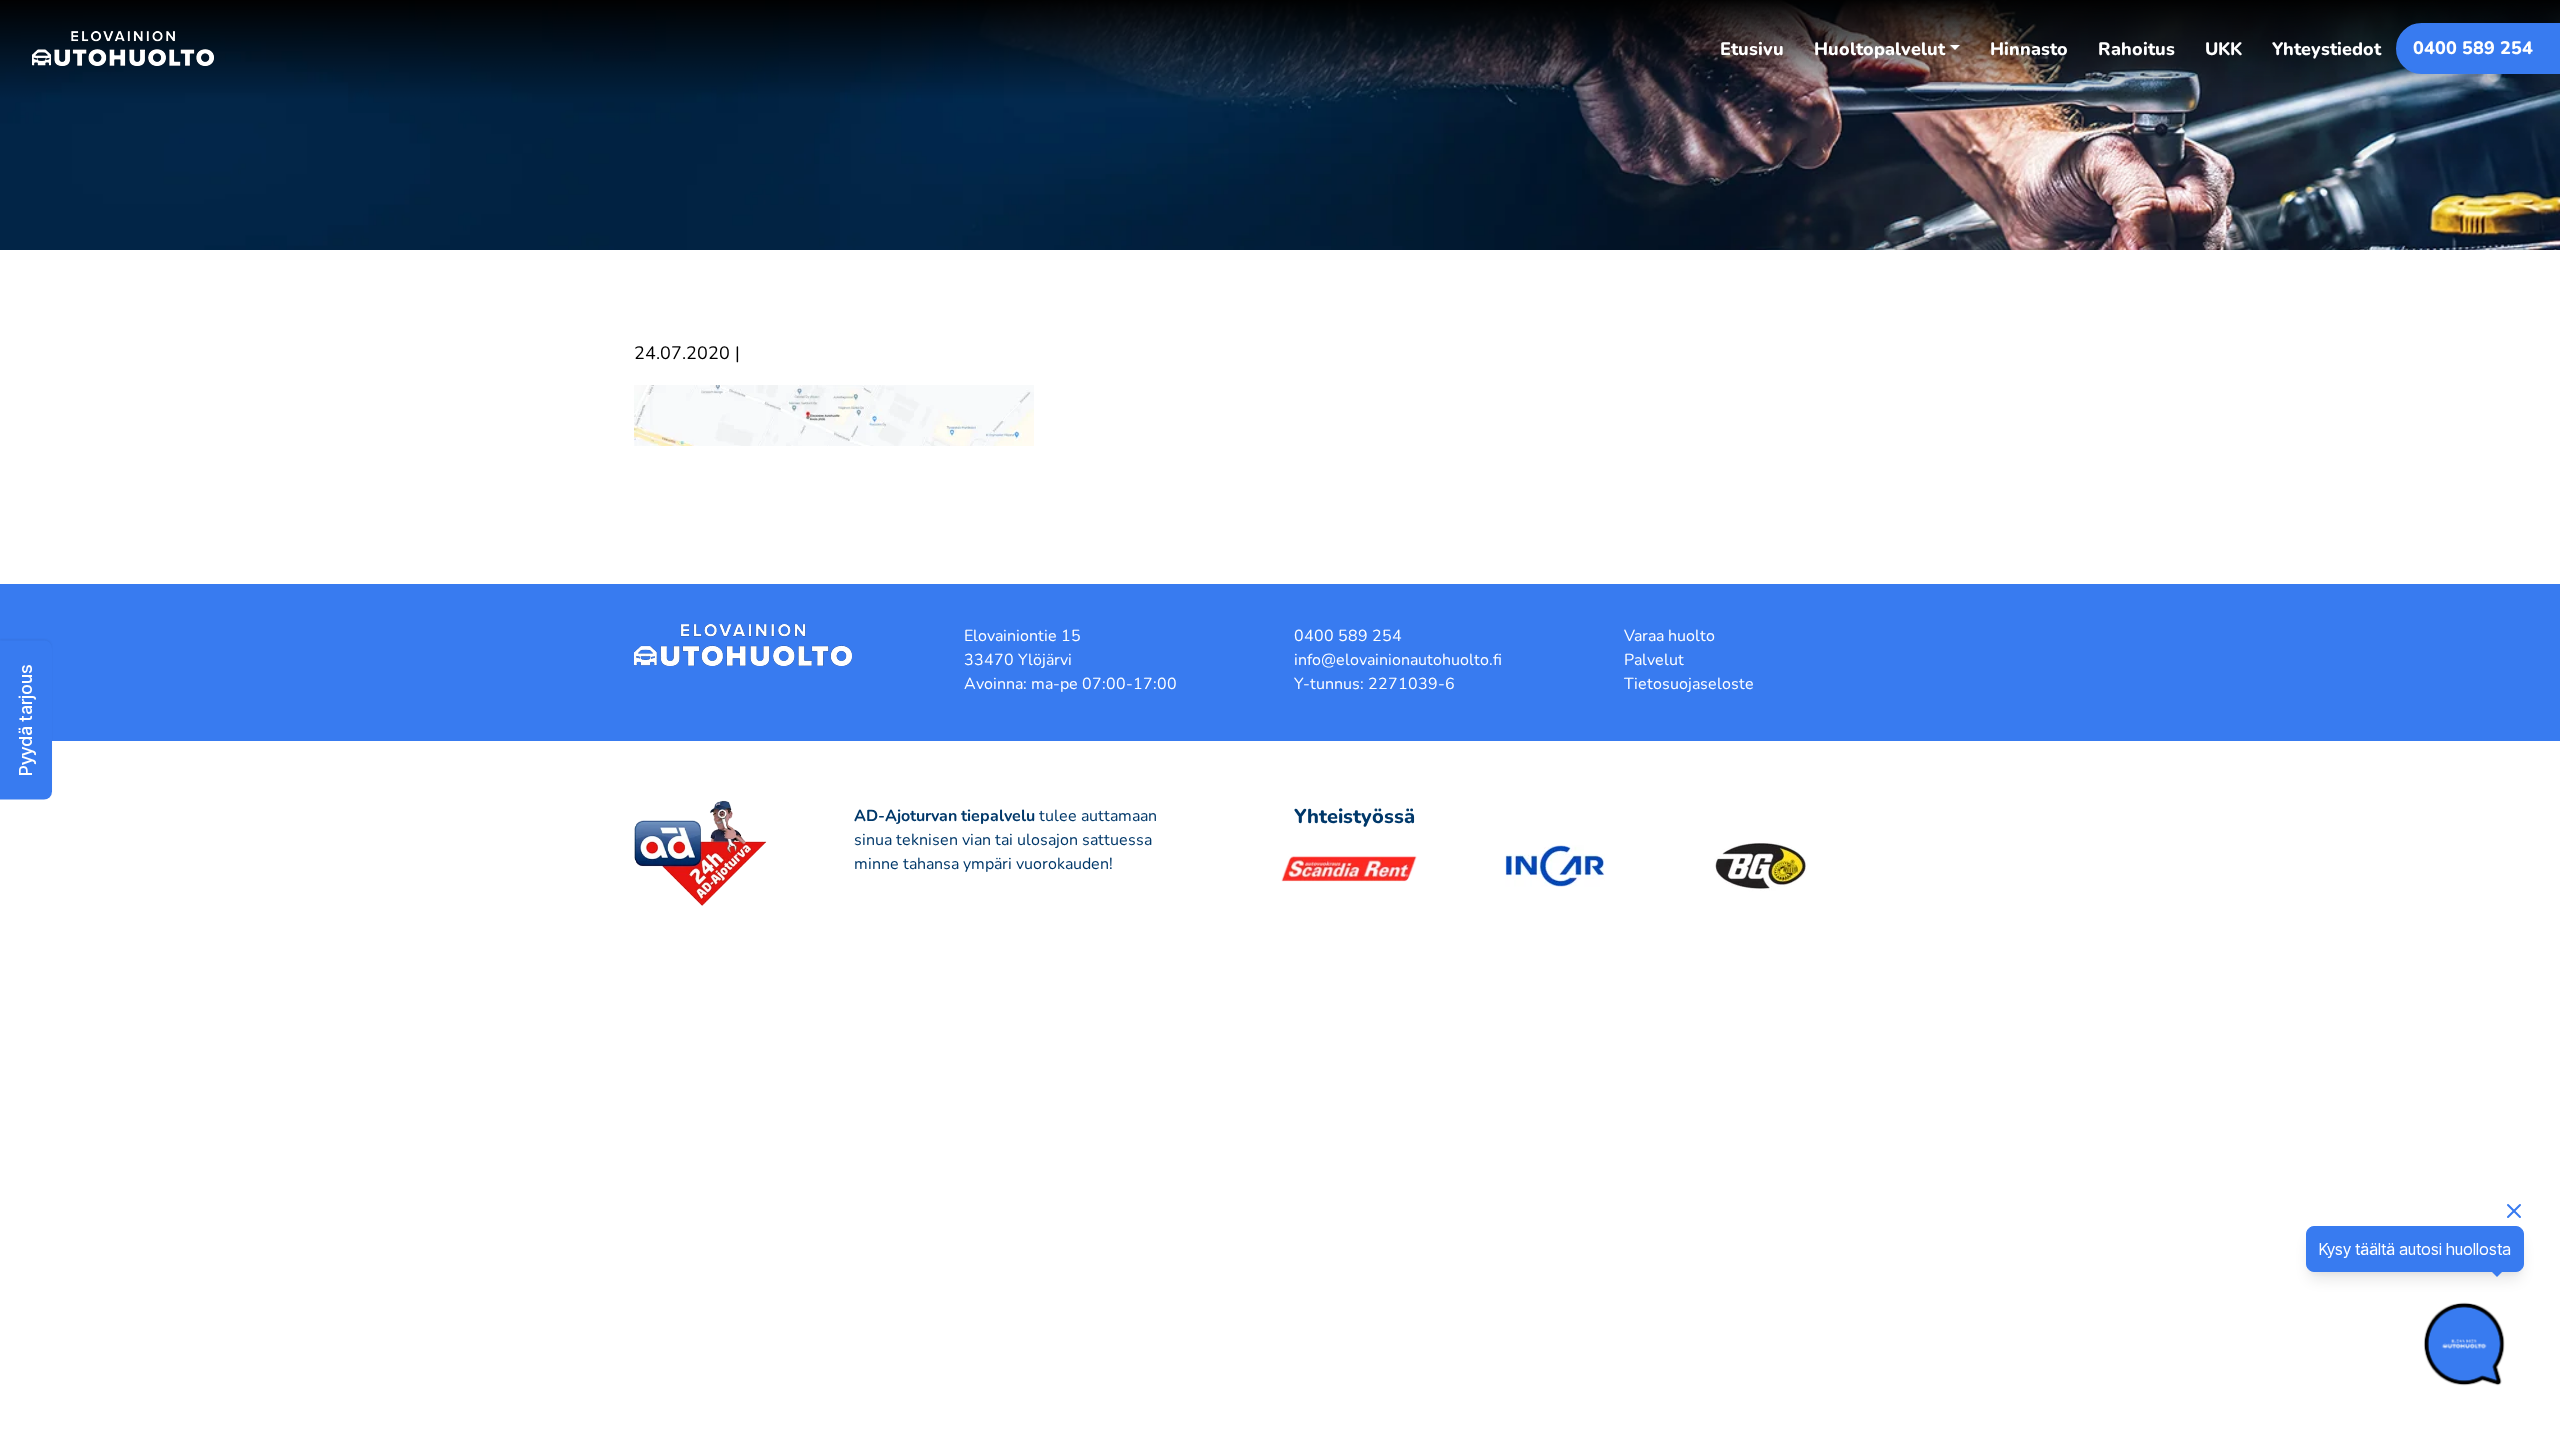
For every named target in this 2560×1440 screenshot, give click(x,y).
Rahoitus (2136, 49)
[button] (26, 720)
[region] (1280, 1382)
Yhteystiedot (2326, 49)
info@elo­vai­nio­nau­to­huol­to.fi (1398, 660)
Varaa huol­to (1669, 636)
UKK (2223, 49)
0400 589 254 (2473, 48)
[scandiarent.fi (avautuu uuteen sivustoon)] (1349, 866)
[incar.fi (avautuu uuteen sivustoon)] (1555, 866)
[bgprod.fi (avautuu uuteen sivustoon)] (1761, 866)
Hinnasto (2029, 49)
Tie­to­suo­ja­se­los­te (1689, 684)
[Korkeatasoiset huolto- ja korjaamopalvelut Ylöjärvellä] (123, 48)
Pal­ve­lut (1654, 660)
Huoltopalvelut (1879, 49)
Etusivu (1752, 49)
